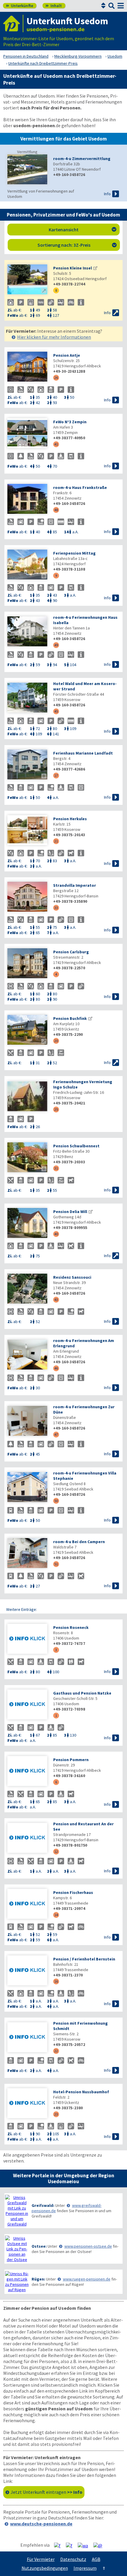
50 (56, 1501)
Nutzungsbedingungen (45, 2568)
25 (56, 1109)
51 (56, 1564)
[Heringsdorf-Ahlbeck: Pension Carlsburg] (27, 964)
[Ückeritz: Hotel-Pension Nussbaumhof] (27, 2104)
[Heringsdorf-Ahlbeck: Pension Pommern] (27, 1772)
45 (56, 711)
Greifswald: (43, 2205)
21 (56, 841)
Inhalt (54, 6)
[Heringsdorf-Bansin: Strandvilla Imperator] (27, 897)
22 (56, 2051)
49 (56, 645)
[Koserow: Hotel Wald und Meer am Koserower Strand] (27, 698)
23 (56, 2114)
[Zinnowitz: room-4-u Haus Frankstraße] (27, 499)
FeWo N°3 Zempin (70, 422)
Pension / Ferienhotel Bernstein (84, 1959)
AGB (96, 2559)
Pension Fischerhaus (73, 1892)
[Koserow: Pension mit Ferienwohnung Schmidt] (27, 2038)
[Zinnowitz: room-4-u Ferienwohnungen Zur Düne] (27, 1421)
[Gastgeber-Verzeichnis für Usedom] (13, 24)
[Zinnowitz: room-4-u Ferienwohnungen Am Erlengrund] (27, 1355)
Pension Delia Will (70, 1212)
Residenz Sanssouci (72, 1277)
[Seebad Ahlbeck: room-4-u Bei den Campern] (27, 1554)
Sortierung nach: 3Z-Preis (77, 245)
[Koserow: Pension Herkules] (27, 831)
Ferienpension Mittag (74, 553)
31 (56, 1168)
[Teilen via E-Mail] (100, 2545)
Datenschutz (73, 2559)
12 (56, 1851)
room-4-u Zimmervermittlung (82, 159)
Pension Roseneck (71, 1627)
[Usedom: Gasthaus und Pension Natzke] (27, 1705)
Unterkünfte (19, 6)
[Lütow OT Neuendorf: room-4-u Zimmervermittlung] (27, 170)
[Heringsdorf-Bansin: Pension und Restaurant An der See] (27, 1838)
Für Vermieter (41, 2559)
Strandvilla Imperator (75, 885)
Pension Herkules (70, 819)
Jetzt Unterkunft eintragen (47, 2492)
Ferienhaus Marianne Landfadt (83, 753)
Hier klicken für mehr (54, 337)
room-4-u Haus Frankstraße (80, 487)
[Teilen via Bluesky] (71, 2545)
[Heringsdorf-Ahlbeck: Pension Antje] (27, 367)
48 (56, 510)
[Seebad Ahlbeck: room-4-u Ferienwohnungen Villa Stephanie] (27, 1488)
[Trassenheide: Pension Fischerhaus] (27, 1904)
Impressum (85, 2568)
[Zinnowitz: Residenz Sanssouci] (27, 1289)
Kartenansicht (83, 230)
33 (56, 908)
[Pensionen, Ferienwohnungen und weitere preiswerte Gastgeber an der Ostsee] (17, 2249)
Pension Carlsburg (71, 952)
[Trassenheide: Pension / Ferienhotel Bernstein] (27, 1971)
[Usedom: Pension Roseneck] (27, 1639)
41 (56, 444)
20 (56, 1041)
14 (56, 1915)
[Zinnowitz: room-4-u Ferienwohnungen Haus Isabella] (27, 632)
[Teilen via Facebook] (60, 2545)
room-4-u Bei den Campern (79, 1542)
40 (56, 1234)
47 (56, 1434)
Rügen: (38, 2279)
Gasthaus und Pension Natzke (82, 1693)
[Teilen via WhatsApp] (85, 2545)
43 (56, 1300)
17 (56, 775)
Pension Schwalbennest (76, 1146)
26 (56, 378)
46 (56, 1368)
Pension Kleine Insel (73, 268)
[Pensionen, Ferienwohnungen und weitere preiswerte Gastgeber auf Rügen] (17, 2282)
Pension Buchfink (70, 1018)
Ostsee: (39, 2246)
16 (56, 1981)
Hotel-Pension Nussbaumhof (81, 2092)
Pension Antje (67, 355)
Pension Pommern (71, 1760)
